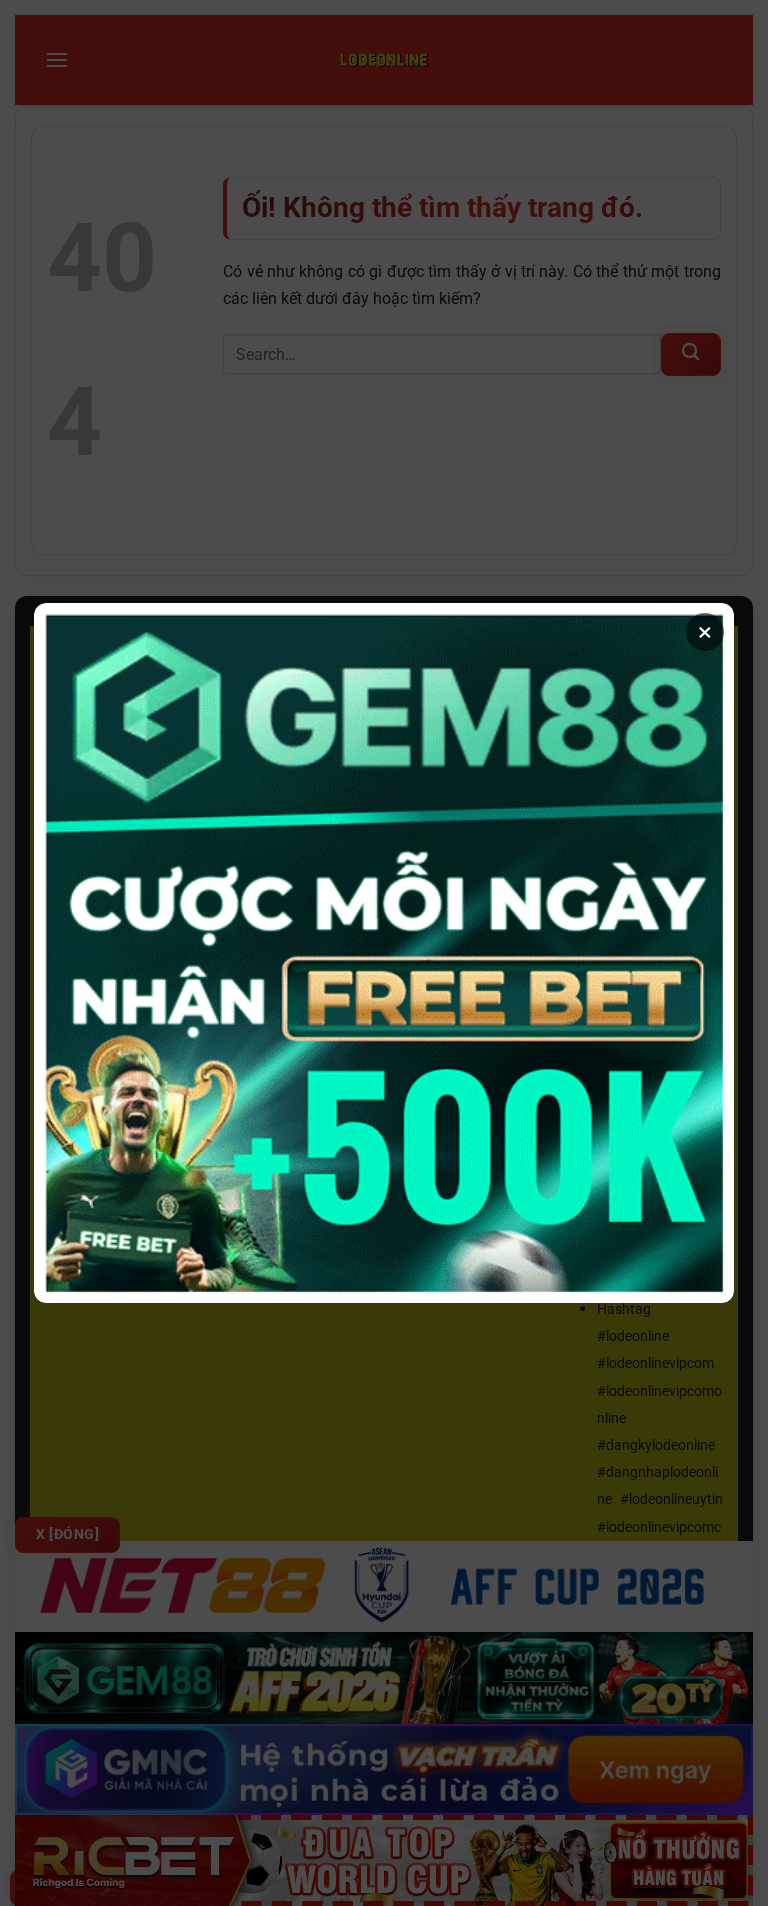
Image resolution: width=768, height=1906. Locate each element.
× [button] (705, 632)
